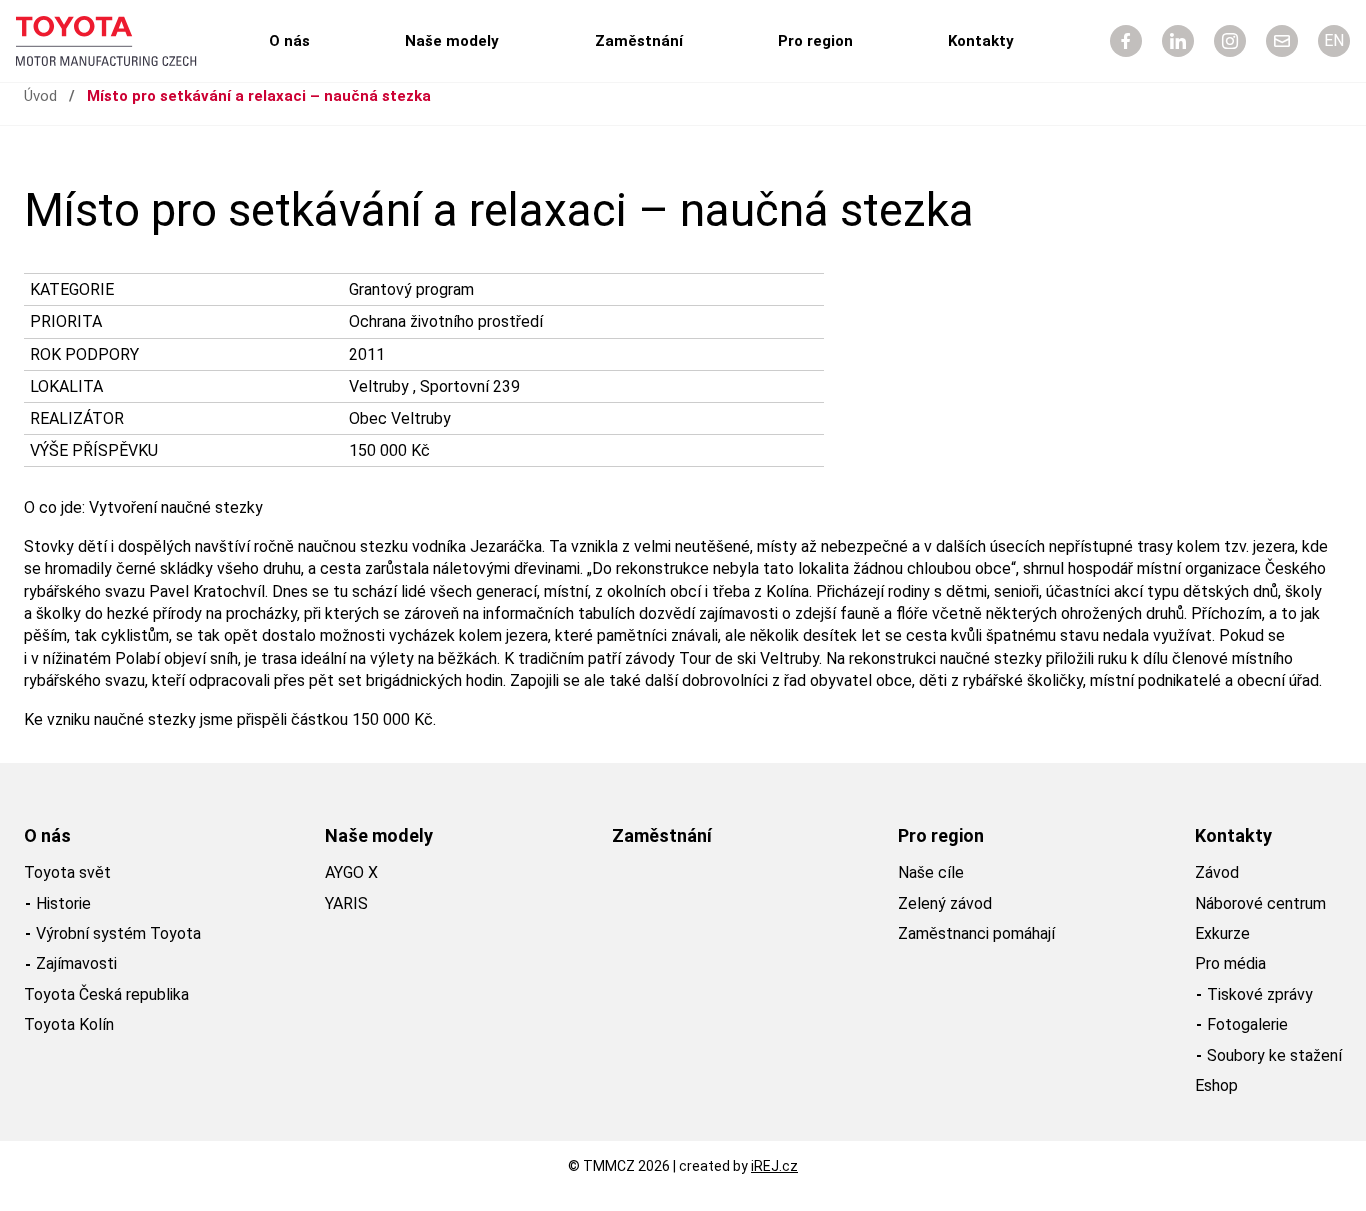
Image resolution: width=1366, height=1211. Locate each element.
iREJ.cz (774, 1166)
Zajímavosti (76, 963)
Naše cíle (931, 872)
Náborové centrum (1260, 903)
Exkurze (1222, 933)
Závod (1217, 872)
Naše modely (452, 41)
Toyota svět (67, 872)
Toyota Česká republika (106, 994)
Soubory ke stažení (1274, 1055)
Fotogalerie (1247, 1024)
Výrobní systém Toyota (118, 933)
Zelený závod (945, 903)
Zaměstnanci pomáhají (976, 933)
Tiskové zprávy (1260, 994)
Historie (63, 903)
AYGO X (351, 872)
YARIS (346, 903)
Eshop (1216, 1085)
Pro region (815, 41)
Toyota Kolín (69, 1024)
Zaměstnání (639, 41)
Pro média (1230, 963)
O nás (289, 41)
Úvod (40, 96)
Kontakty (981, 41)
